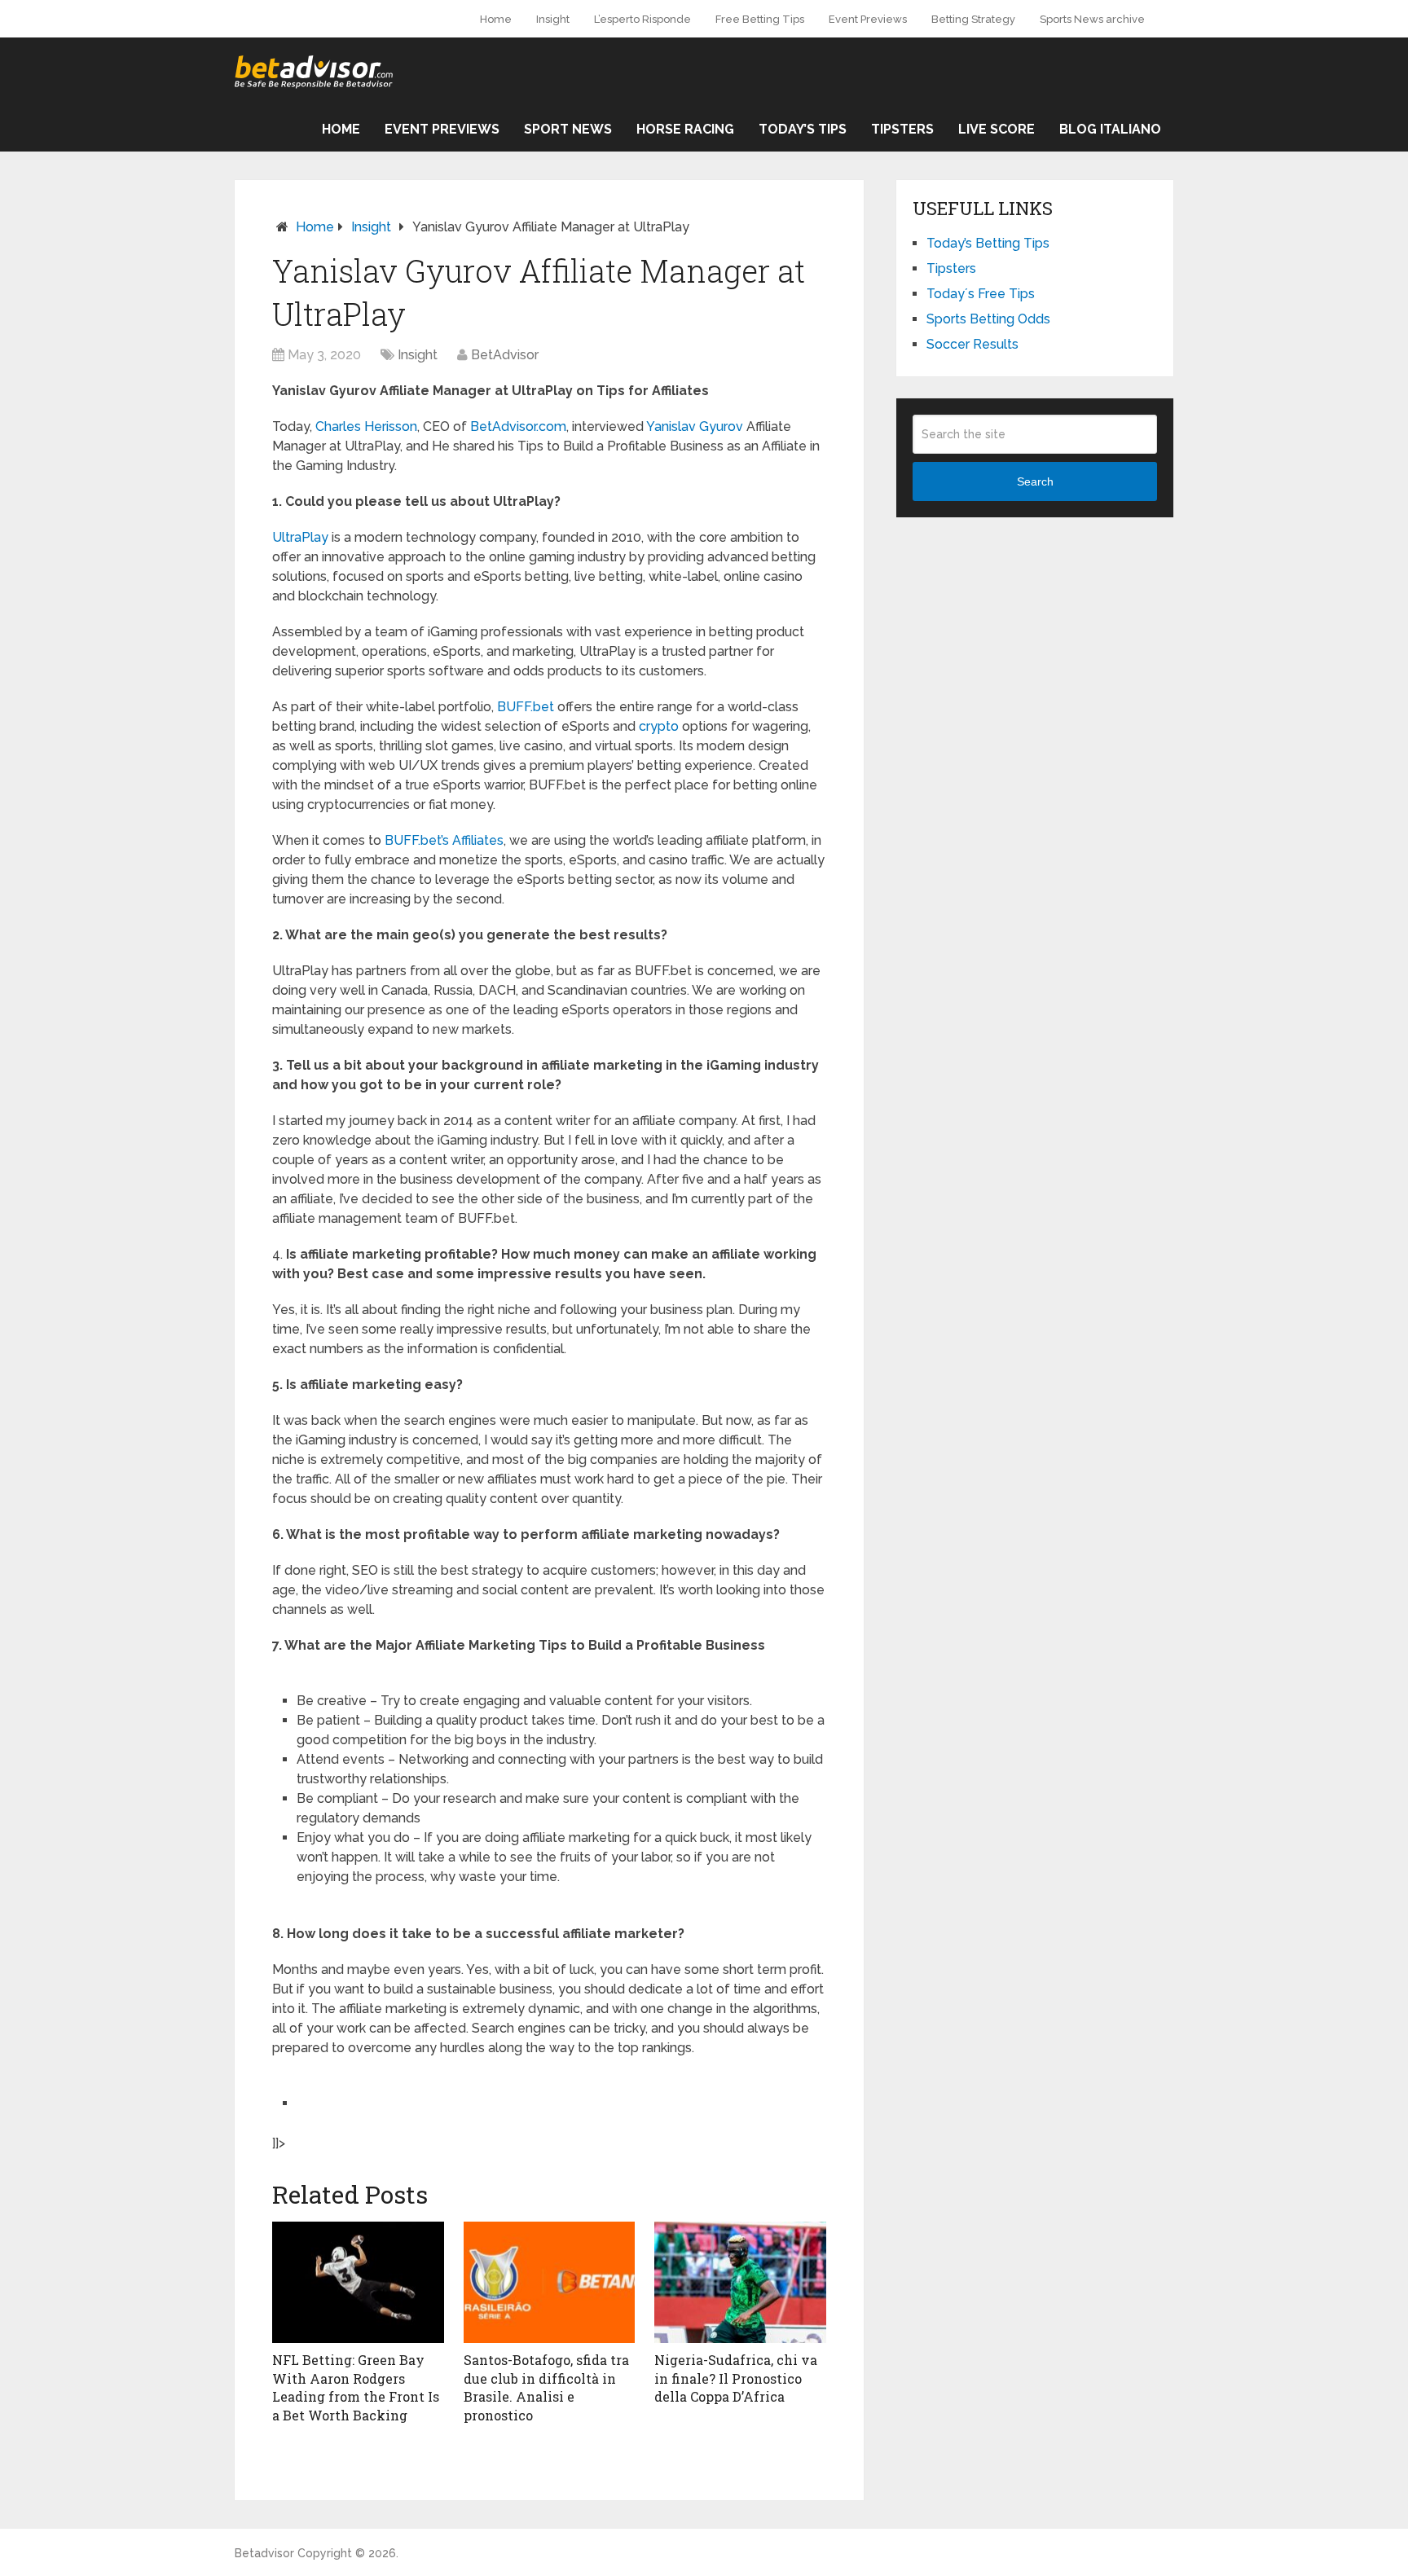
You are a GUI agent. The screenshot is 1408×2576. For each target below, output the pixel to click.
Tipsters (902, 129)
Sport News (568, 129)
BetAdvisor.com (518, 426)
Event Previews (868, 19)
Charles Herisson (366, 426)
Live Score (997, 129)
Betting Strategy (973, 19)
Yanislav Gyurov (695, 426)
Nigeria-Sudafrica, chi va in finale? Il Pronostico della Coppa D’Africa (736, 2378)
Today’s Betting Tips (988, 243)
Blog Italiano (1110, 129)
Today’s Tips (803, 129)
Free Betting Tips (760, 19)
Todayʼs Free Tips (981, 294)
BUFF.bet (526, 707)
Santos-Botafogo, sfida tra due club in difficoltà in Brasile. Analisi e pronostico (546, 2387)
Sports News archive (1092, 19)
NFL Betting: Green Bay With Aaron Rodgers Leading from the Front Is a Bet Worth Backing (356, 2387)
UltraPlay (300, 537)
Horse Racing (685, 129)
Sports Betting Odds (988, 319)
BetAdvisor (505, 355)
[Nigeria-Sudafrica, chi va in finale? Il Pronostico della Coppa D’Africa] (740, 2283)
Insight (553, 19)
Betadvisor (264, 2553)
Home (496, 19)
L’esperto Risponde (642, 19)
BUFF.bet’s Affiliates (444, 840)
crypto (659, 726)
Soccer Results (972, 344)
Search (1035, 481)
